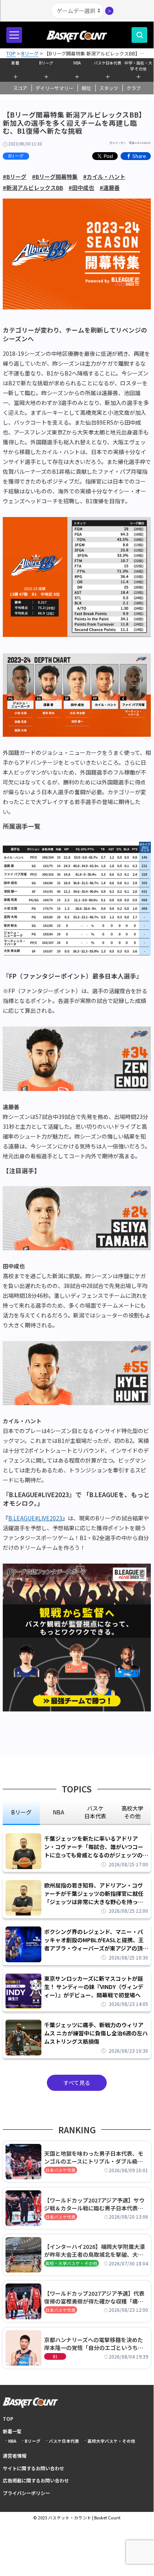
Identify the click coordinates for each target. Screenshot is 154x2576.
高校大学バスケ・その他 (111, 2441)
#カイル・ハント (104, 177)
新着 (15, 63)
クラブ (134, 88)
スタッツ (109, 88)
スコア (20, 88)
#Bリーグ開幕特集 (55, 177)
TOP (8, 2419)
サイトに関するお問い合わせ (33, 2468)
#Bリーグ (15, 177)
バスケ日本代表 (108, 63)
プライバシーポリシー (26, 2493)
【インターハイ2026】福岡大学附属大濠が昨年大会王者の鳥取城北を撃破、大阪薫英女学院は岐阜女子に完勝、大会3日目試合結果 (95, 2250)
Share (139, 156)
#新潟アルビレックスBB (33, 188)
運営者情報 (15, 2455)
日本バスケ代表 (60, 2170)
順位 (86, 88)
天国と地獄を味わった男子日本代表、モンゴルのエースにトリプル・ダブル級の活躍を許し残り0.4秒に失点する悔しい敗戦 (95, 2157)
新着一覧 (12, 2431)
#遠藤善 (110, 188)
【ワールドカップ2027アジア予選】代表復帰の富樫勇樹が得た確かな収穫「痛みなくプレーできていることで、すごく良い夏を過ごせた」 (96, 2297)
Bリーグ (46, 63)
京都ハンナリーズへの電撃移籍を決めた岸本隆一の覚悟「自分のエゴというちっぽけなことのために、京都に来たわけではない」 (94, 2344)
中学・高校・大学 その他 (138, 65)
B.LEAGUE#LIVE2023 (35, 1518)
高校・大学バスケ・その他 (71, 2263)
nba (58, 1812)
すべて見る (77, 2083)
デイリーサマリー (54, 88)
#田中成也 (81, 188)
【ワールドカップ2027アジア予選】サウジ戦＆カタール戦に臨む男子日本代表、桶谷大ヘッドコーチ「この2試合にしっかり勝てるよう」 (95, 2204)
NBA (77, 63)
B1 (55, 2356)
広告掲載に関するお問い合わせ (36, 2480)
